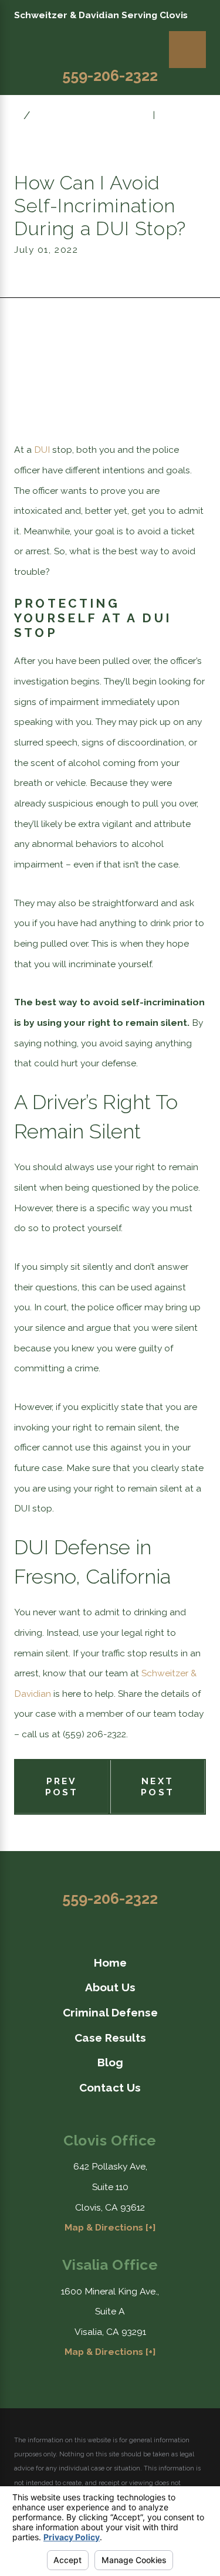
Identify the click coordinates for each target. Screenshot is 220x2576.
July (48, 115)
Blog (110, 2062)
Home (110, 1962)
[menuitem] (110, 1962)
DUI (42, 450)
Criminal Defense (110, 2012)
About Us (110, 1987)
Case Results (110, 2038)
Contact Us (110, 2087)
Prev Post (62, 1787)
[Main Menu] (187, 49)
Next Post (158, 1787)
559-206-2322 (110, 76)
